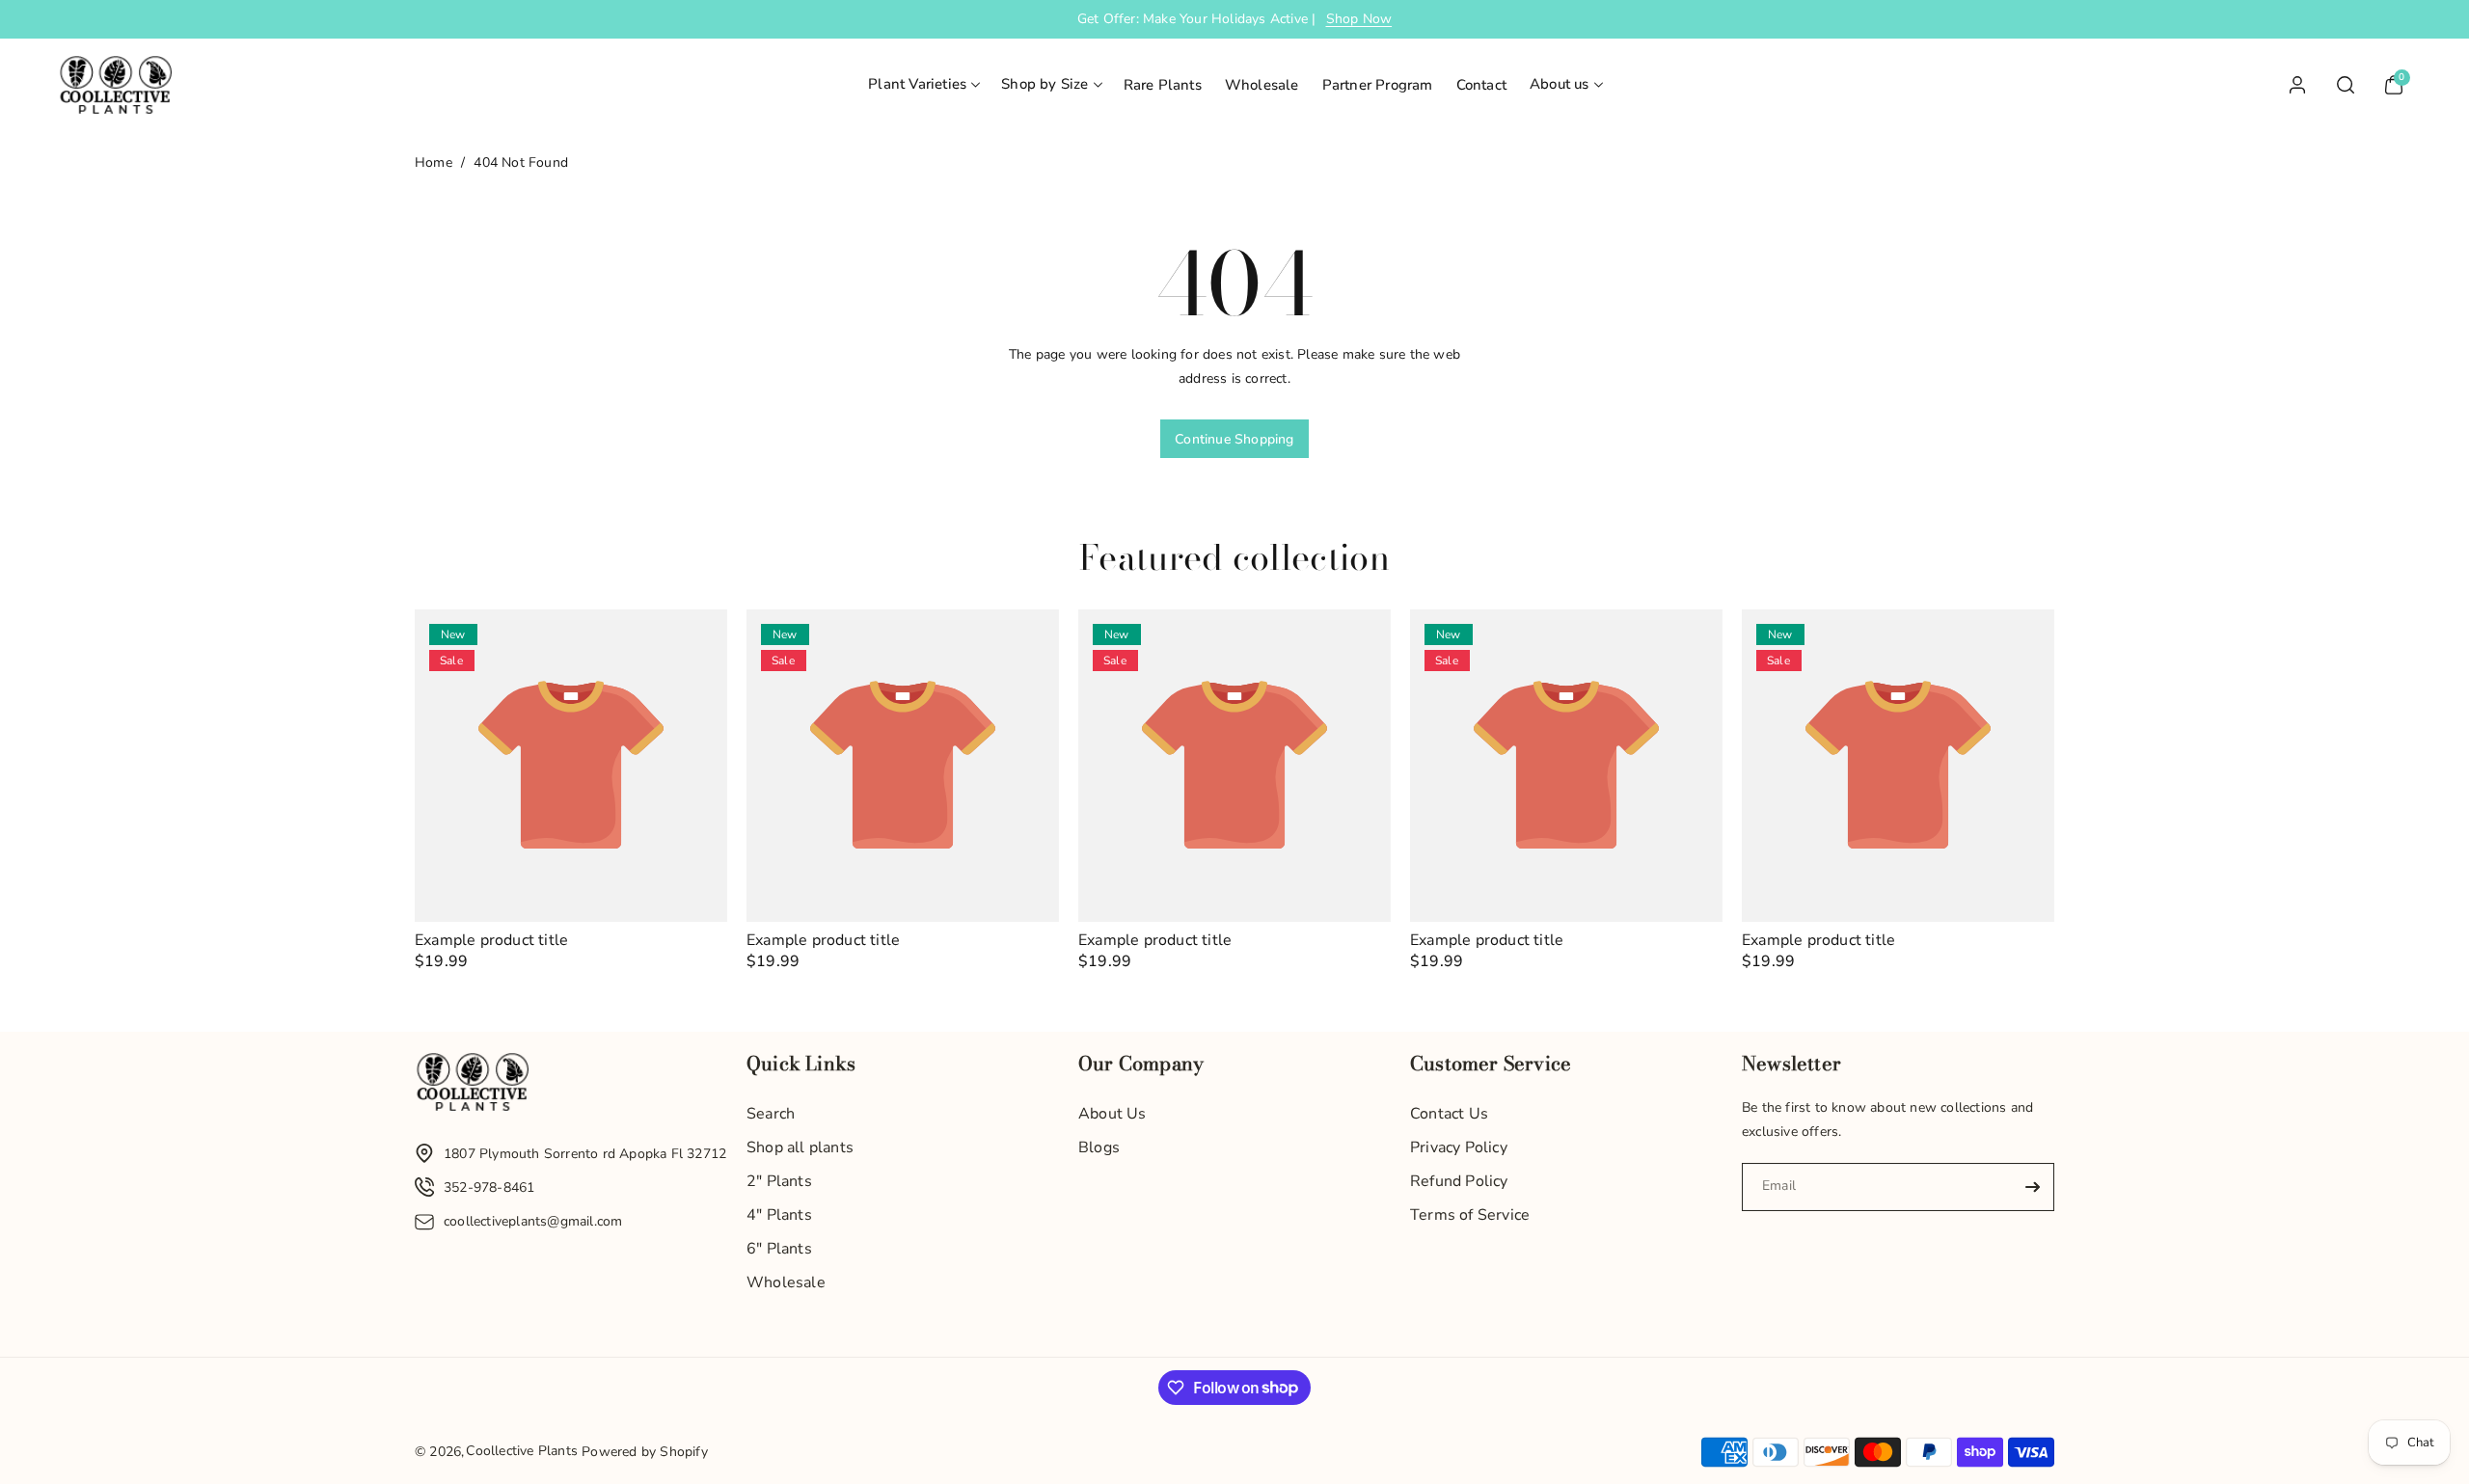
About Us (1112, 1114)
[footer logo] (473, 1087)
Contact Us (1449, 1114)
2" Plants (779, 1181)
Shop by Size (1045, 84)
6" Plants (779, 1249)
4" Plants (779, 1215)
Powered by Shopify (645, 1452)
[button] (923, 85)
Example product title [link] (491, 941)
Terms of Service (1470, 1215)
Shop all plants (800, 1147)
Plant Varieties (917, 84)
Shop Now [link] (1359, 19)
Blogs (1099, 1147)
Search (771, 1114)
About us (1560, 84)
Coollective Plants (522, 1451)
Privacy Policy (1459, 1147)
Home (434, 162)
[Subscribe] (2032, 1187)
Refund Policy (1459, 1181)
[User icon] (2297, 85)
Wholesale (786, 1282)
